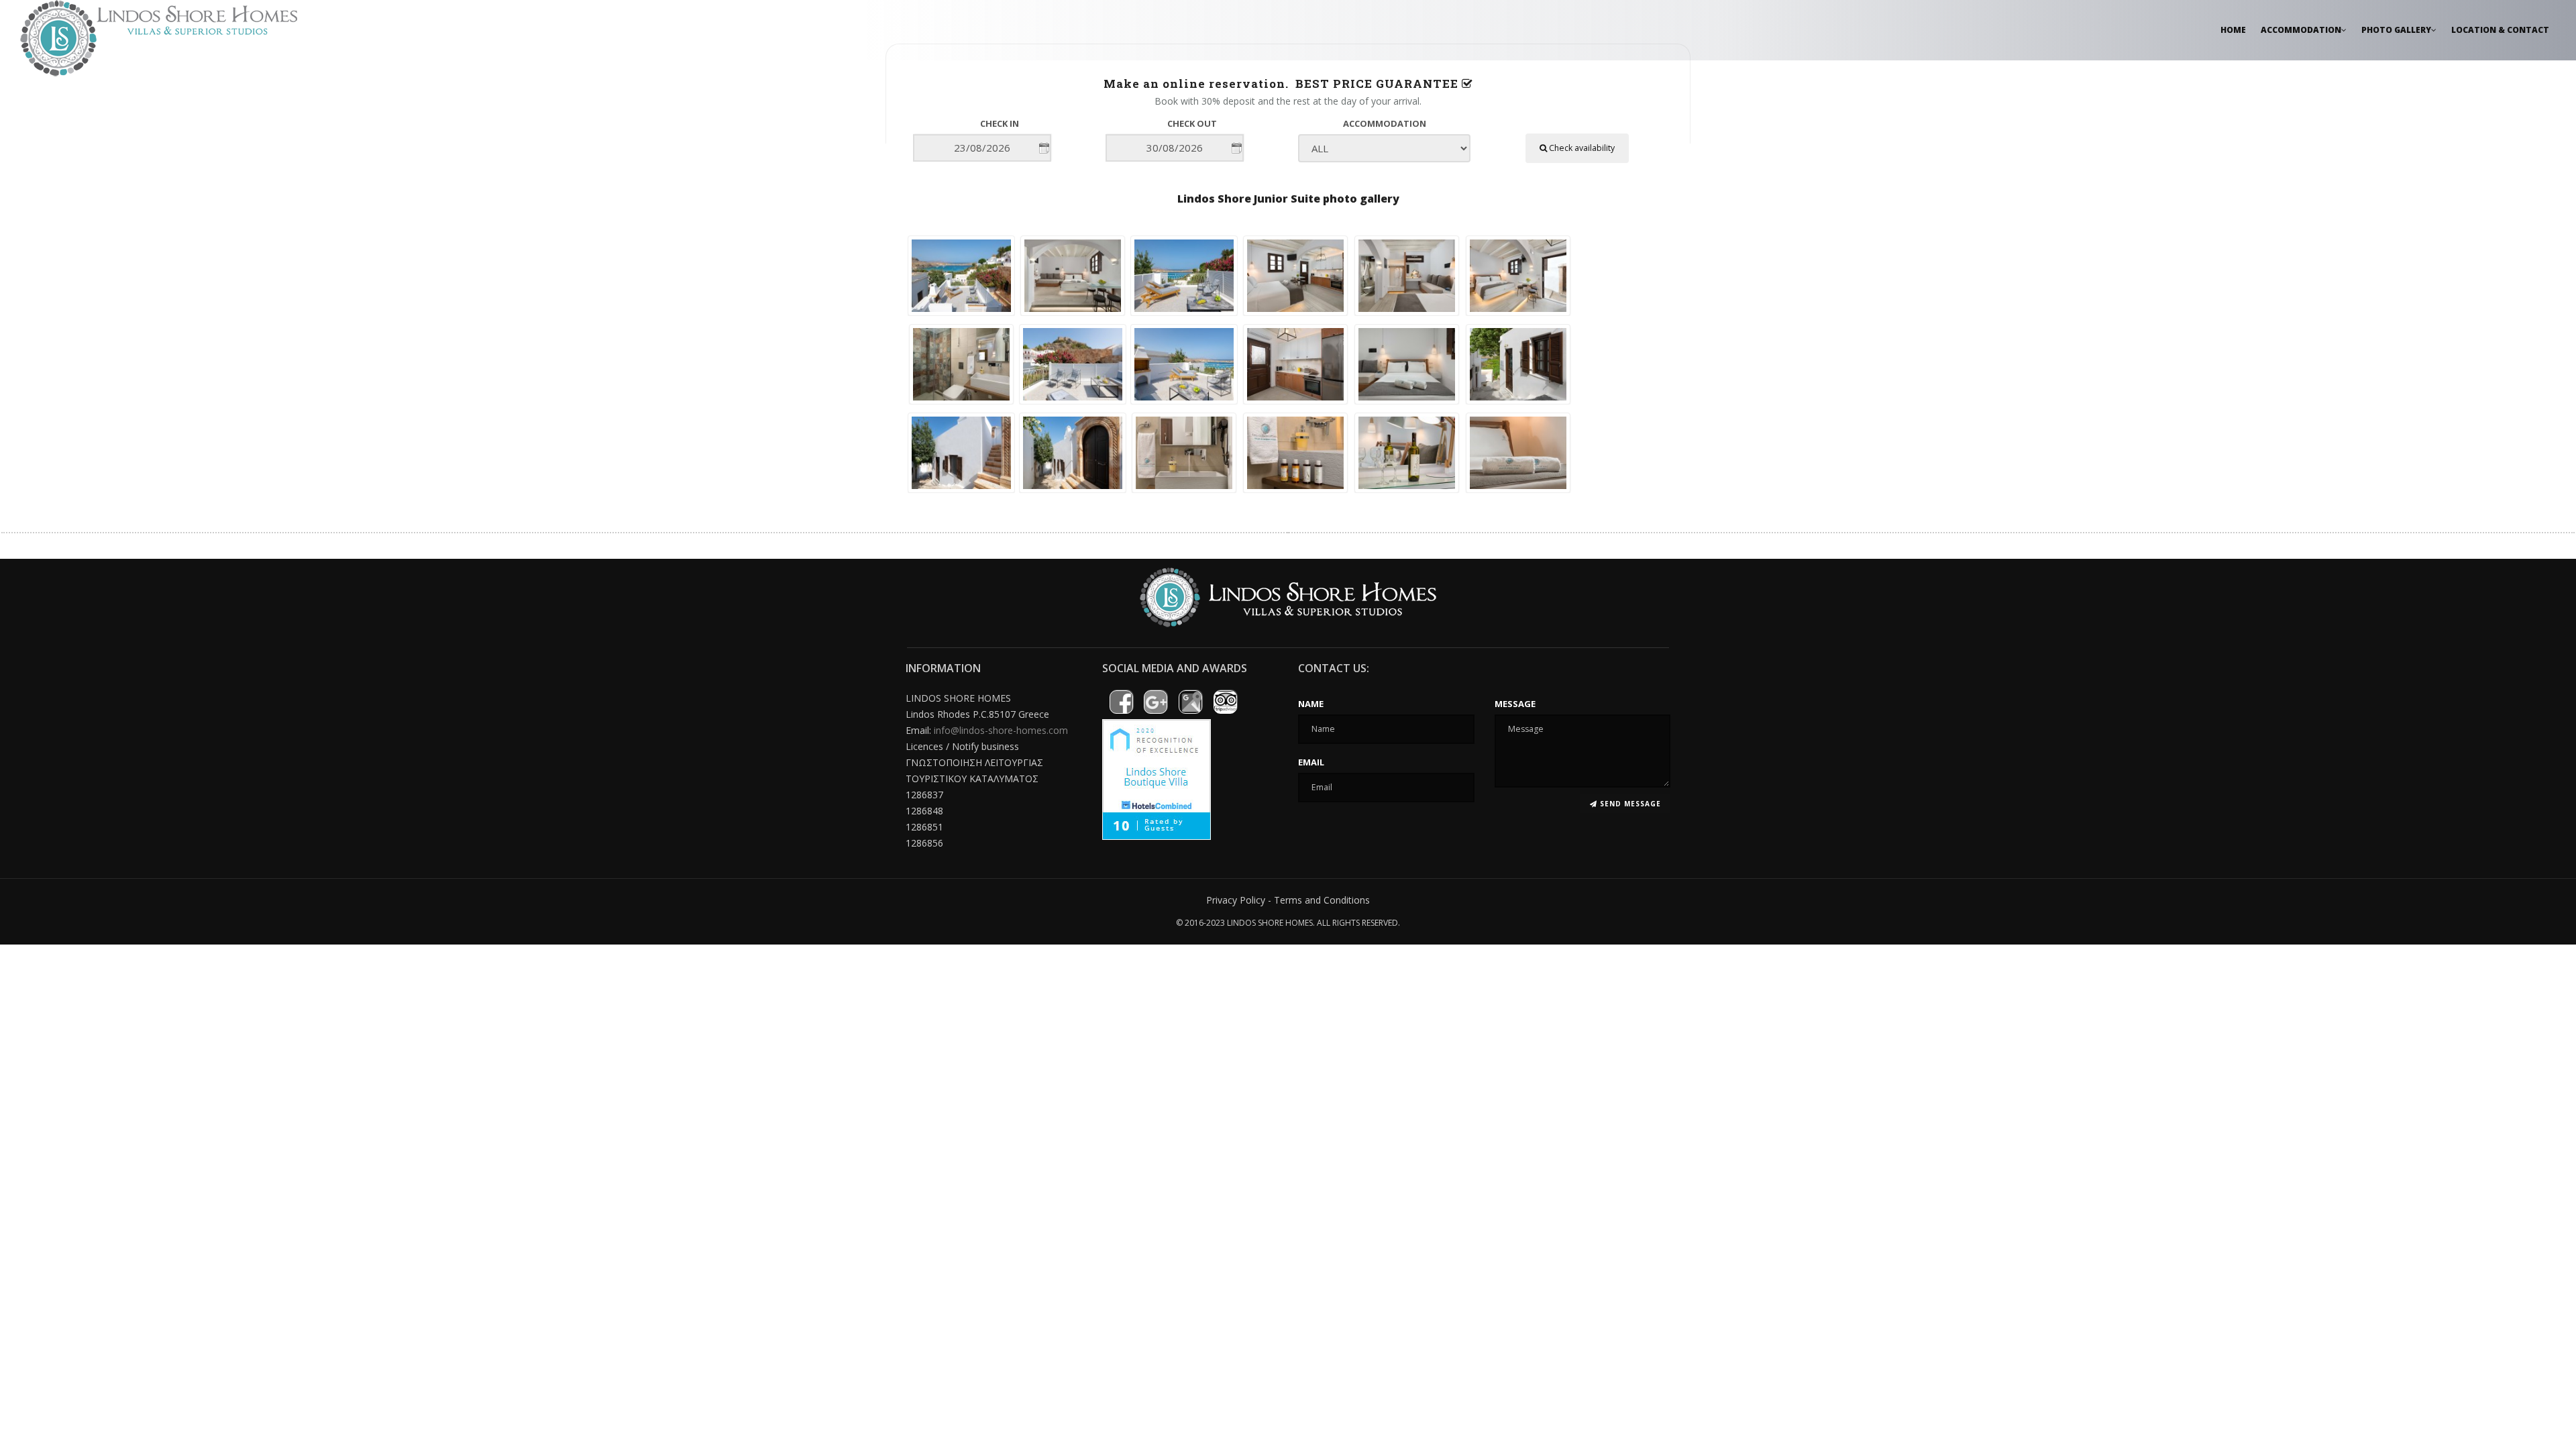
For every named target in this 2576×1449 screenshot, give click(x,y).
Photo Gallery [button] (2396, 30)
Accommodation (1385, 123)
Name (1311, 704)
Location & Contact (2500, 30)
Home (2233, 30)
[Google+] (1156, 702)
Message (1515, 704)
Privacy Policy (1236, 900)
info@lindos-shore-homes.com (1001, 730)
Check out (1192, 123)
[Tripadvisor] (1225, 702)
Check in (1000, 123)
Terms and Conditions (1322, 900)
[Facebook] (1121, 702)
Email (1311, 762)
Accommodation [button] (2301, 30)
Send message (1629, 804)
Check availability (1581, 148)
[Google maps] (1190, 702)
